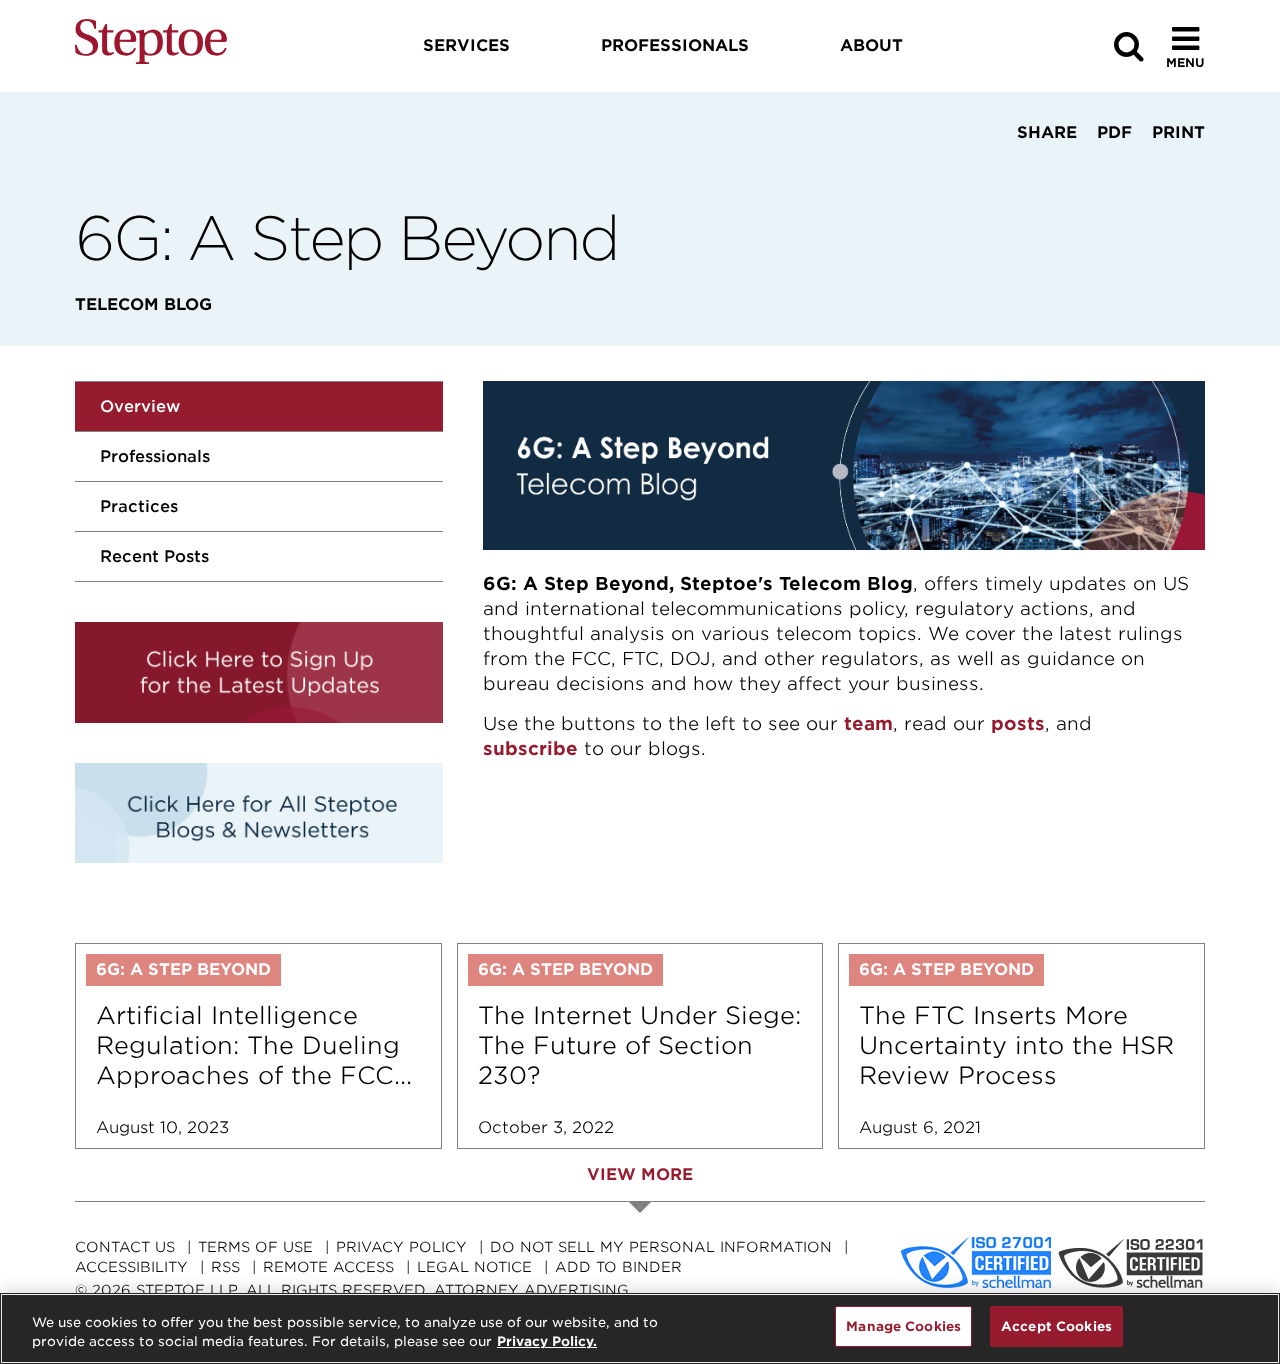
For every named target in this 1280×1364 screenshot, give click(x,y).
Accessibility (131, 1267)
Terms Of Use (255, 1247)
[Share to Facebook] (982, 170)
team (868, 723)
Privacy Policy (401, 1247)
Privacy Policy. (547, 1342)
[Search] (1129, 46)
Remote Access (328, 1267)
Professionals (155, 456)
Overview (140, 406)
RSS (225, 1267)
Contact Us (125, 1247)
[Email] (1106, 170)
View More (640, 1174)
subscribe (530, 748)
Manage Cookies (903, 1326)
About (871, 45)
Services (466, 45)
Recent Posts (154, 556)
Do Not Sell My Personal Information (661, 1247)
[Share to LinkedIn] (1041, 170)
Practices (139, 506)
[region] (640, 1328)
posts (1018, 723)
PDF (1114, 132)
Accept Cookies (1056, 1326)
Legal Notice (474, 1267)
